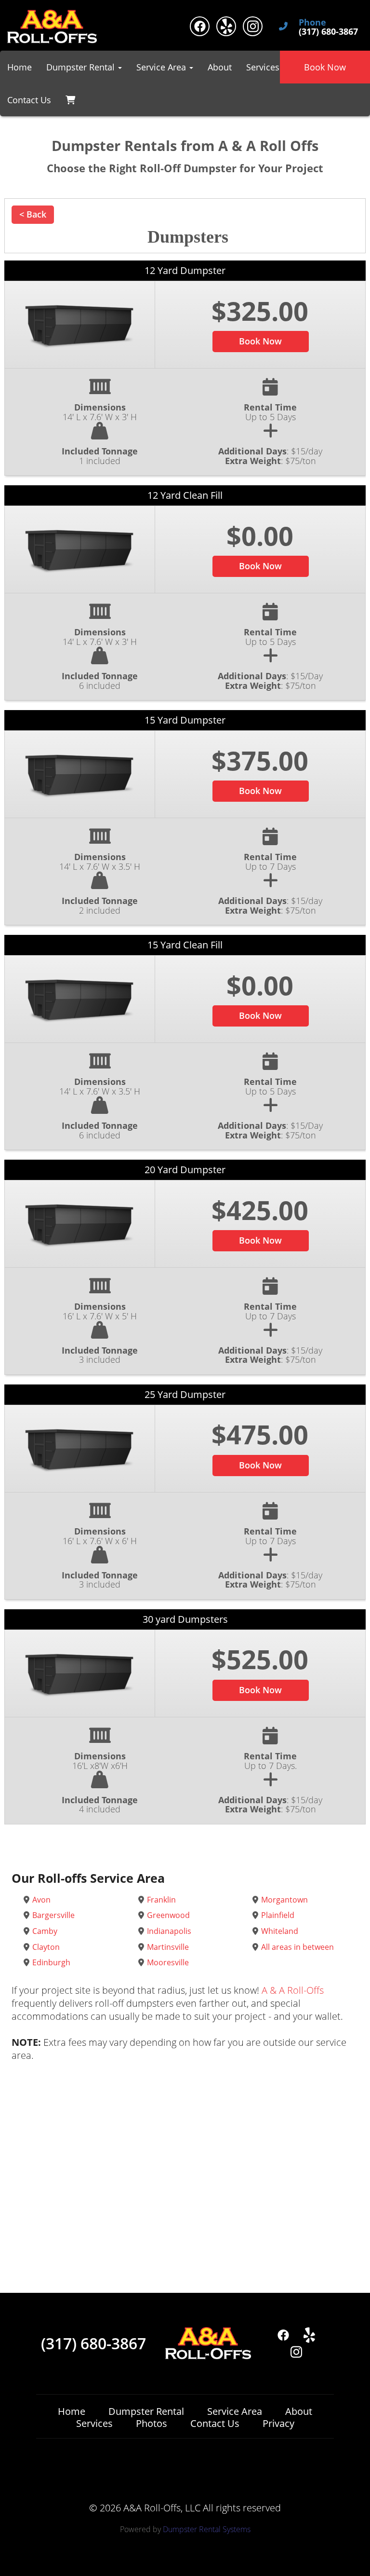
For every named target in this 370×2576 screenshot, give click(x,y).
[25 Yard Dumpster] (79, 1449)
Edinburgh (51, 1962)
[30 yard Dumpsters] (79, 1673)
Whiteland (280, 1931)
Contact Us (29, 100)
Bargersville (53, 1915)
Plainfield (278, 1915)
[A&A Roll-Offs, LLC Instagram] (253, 26)
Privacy (278, 2423)
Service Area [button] (162, 67)
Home (20, 67)
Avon (41, 1900)
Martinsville (168, 1947)
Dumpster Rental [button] (82, 67)
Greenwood (168, 1915)
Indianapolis (169, 1931)
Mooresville (168, 1962)
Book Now (325, 67)
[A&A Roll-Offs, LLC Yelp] (226, 26)
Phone (312, 23)
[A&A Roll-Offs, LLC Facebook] (200, 26)
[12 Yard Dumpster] (79, 325)
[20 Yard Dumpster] (79, 1224)
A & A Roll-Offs (293, 1990)
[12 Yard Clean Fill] (79, 549)
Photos (152, 2423)
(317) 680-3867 (93, 2343)
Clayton (46, 1947)
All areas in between (297, 1947)
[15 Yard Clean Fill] (79, 999)
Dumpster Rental (146, 2411)
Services (263, 67)
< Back (33, 214)
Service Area (235, 2411)
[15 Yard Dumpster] (79, 774)
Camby (45, 1931)
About (220, 67)
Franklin (161, 1900)
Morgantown (284, 1900)
